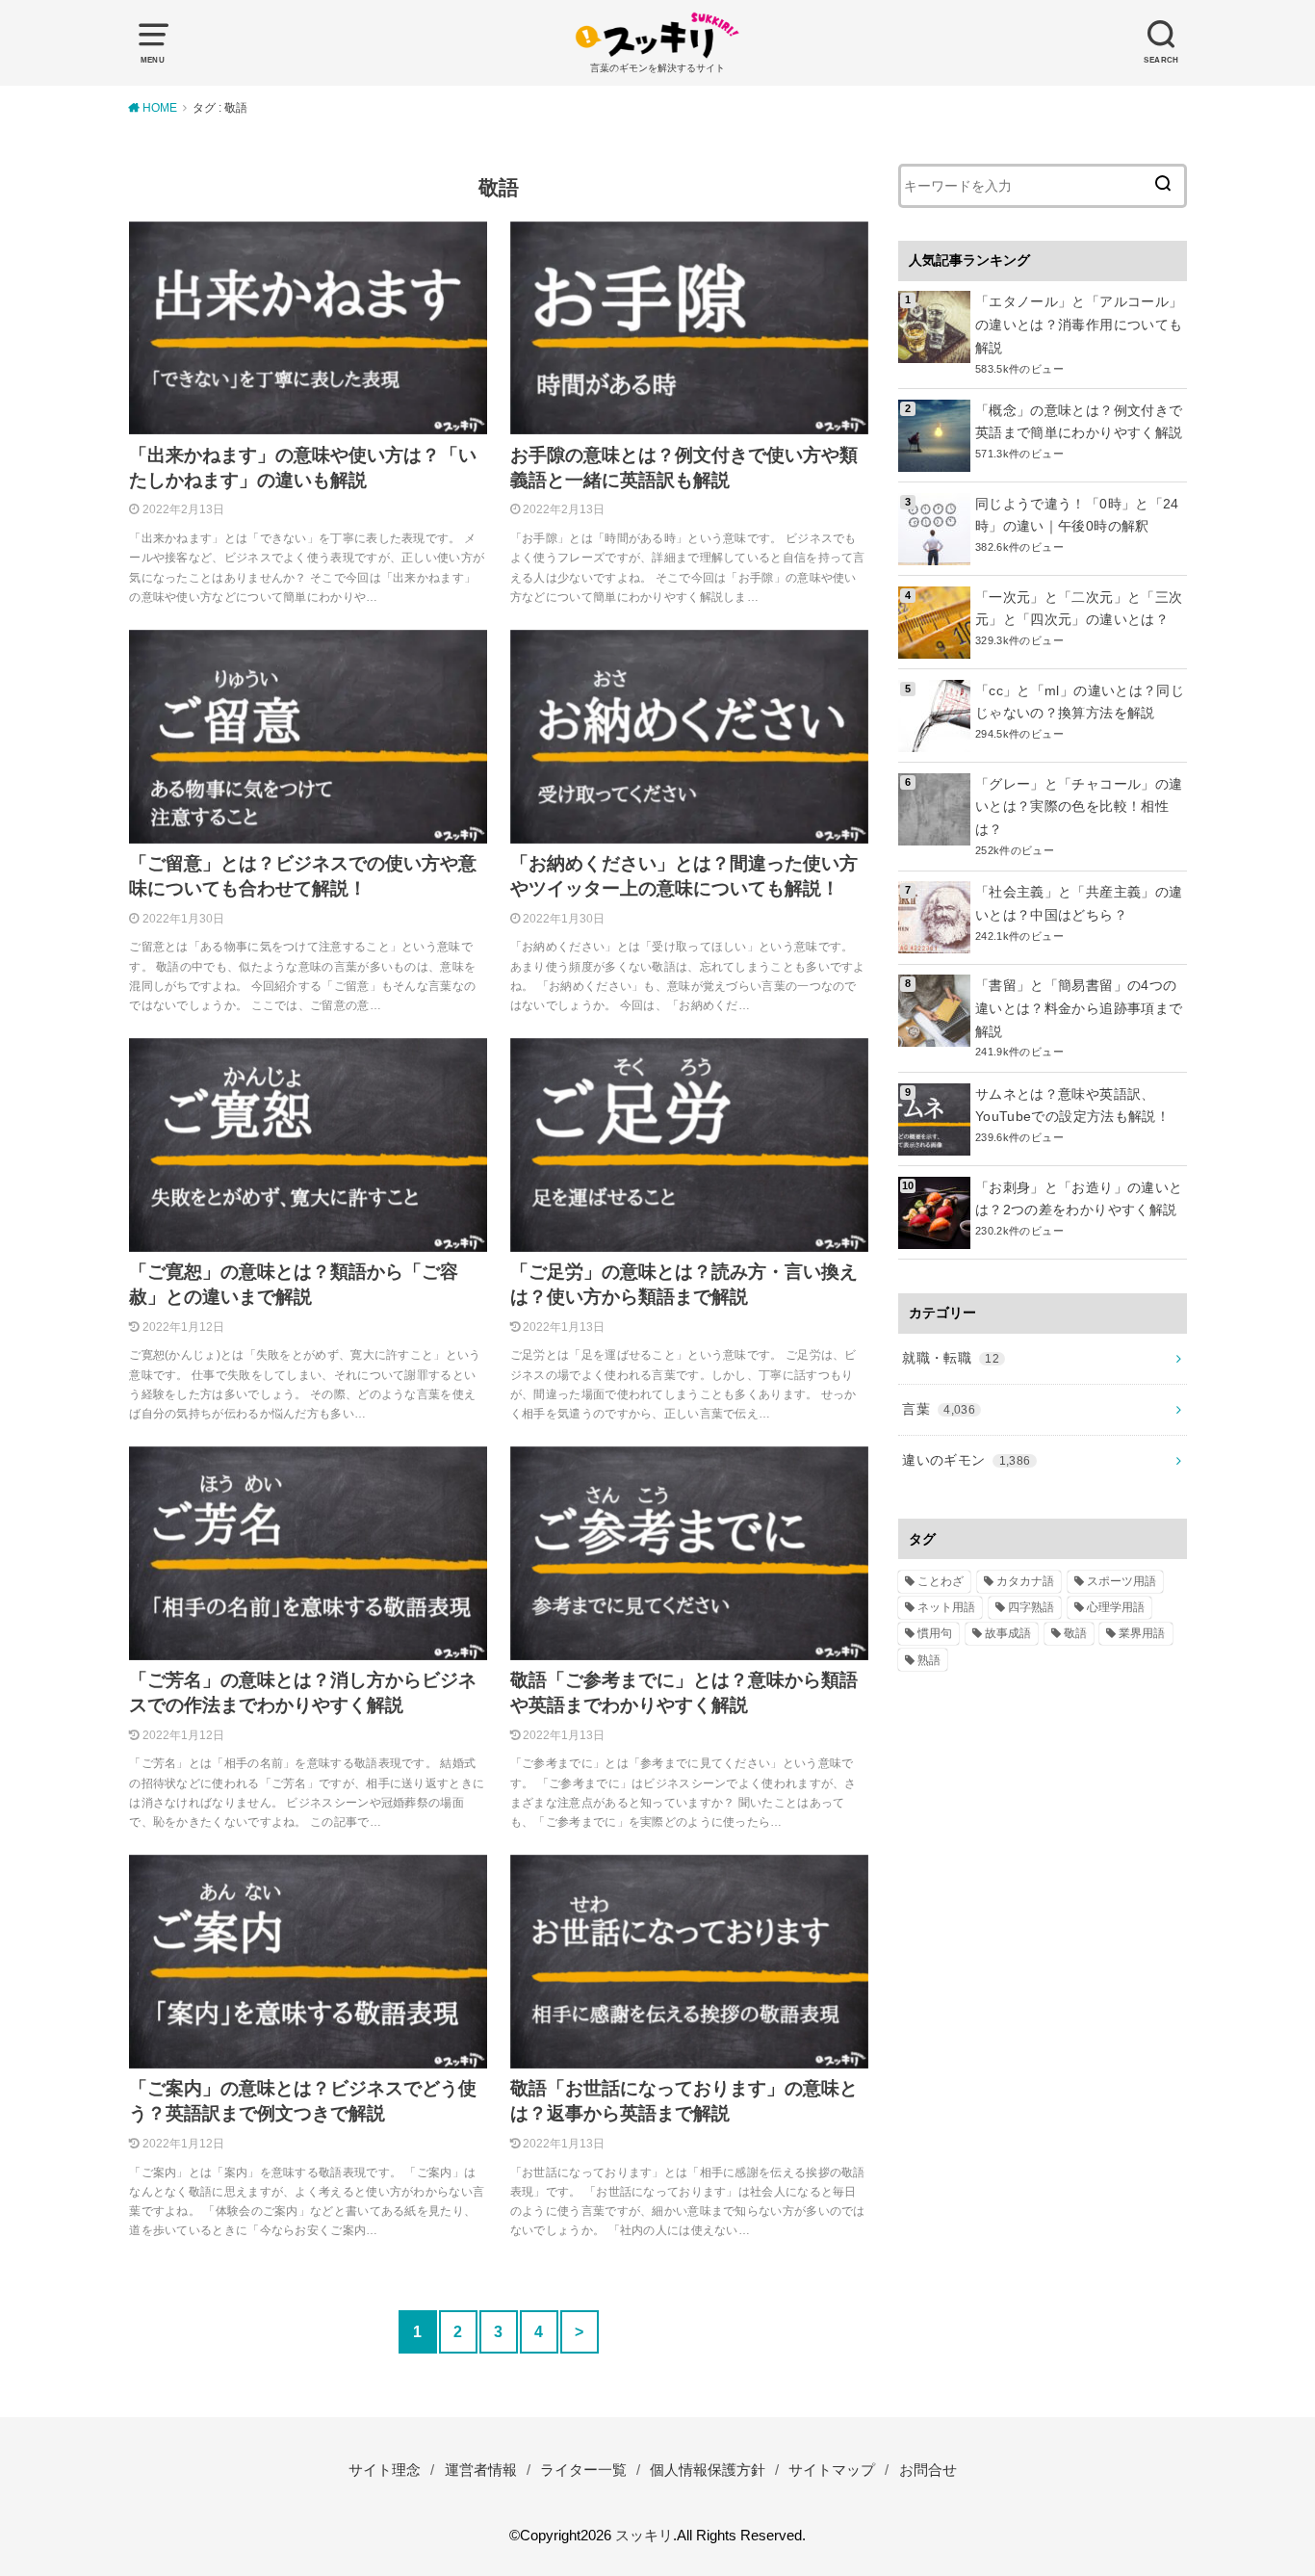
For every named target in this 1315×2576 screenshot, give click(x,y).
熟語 (929, 1660)
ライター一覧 (583, 2470)
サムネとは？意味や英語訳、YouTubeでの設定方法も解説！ (1072, 1106)
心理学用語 (1116, 1607)
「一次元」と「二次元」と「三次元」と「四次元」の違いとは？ (1079, 609)
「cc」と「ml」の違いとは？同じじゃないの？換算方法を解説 (1080, 702)
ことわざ (941, 1581)
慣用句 (935, 1633)
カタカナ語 (1025, 1581)
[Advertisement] (1043, 1997)
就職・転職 (951, 1358)
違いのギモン (966, 1460)
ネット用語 (946, 1607)
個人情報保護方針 (708, 2470)
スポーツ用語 (1122, 1581)
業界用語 (1142, 1633)
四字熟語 (1031, 1607)
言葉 (939, 1409)
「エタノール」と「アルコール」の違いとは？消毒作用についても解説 (1079, 325)
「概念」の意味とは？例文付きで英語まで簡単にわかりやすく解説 (1079, 422)
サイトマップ (832, 2470)
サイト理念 (385, 2470)
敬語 (1075, 1633)
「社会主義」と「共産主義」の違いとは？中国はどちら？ (1079, 903)
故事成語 (1008, 1633)
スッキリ (644, 2536)
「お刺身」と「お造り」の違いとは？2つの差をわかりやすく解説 (1079, 1199)
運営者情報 (481, 2470)
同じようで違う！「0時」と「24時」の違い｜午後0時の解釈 (1077, 515)
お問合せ (928, 2470)
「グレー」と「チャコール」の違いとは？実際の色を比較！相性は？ (1079, 807)
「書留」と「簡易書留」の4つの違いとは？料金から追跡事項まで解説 (1079, 1008)
